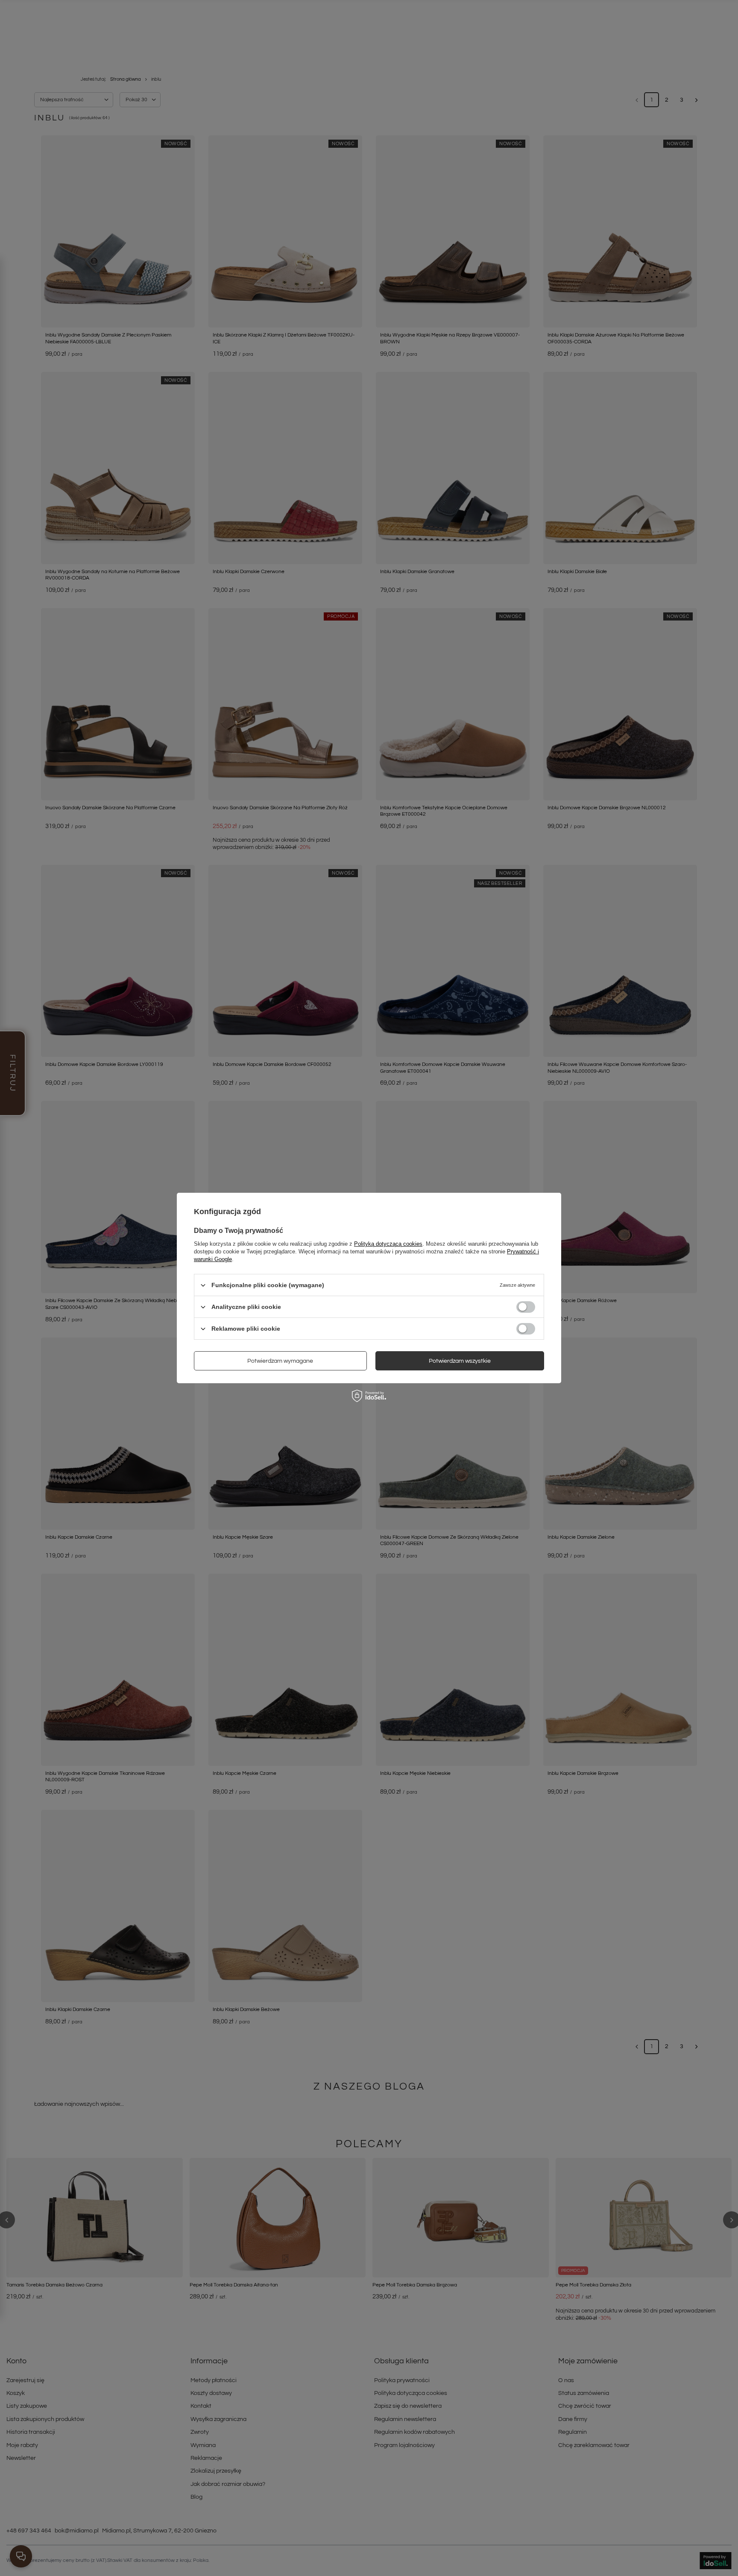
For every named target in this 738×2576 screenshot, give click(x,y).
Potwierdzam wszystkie (460, 1361)
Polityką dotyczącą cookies (388, 1244)
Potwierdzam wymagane (280, 1361)
